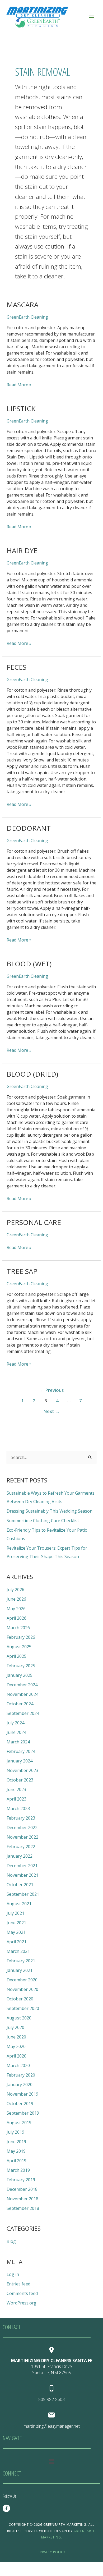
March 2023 (18, 1808)
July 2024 (15, 1723)
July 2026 (15, 1590)
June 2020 (16, 2037)
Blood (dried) (32, 1074)
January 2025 (20, 1675)
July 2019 (15, 2132)
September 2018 (23, 2208)
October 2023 (20, 1780)
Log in (13, 2274)
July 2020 (15, 2027)
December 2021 (22, 1866)
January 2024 (20, 1761)
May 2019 (16, 2151)
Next (51, 1411)
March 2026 (18, 1628)
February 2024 (21, 1751)
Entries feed (18, 2284)
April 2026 (17, 1618)
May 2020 (16, 2046)
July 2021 (15, 1913)
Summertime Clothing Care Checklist (43, 1521)
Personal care (34, 1222)
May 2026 (16, 1609)
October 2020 (20, 1999)
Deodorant (29, 828)
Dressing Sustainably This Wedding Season (50, 1511)
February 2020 (21, 2075)
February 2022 (21, 1847)
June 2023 (16, 1789)
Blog (11, 2241)
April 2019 (17, 2161)
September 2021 (23, 1894)
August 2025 (19, 1647)
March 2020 (18, 2065)
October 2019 (20, 2104)
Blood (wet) (29, 964)
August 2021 (19, 1904)
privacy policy (52, 2552)
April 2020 (17, 2056)
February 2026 (21, 1637)
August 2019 (19, 2123)
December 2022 (22, 1827)
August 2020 (19, 2018)
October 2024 (20, 1704)
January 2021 (20, 1970)
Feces (17, 667)
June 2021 (16, 1923)
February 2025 (21, 1666)
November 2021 (22, 1875)
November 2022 (22, 1837)
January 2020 (20, 2084)
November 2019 (22, 2094)
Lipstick (21, 408)
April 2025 (17, 1656)
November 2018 (22, 2199)
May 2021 (16, 1932)
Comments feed (22, 2293)
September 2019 (23, 2113)
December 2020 (22, 1980)
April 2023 (17, 1799)
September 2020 (23, 2008)
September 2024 (23, 1713)
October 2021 (20, 1885)
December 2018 (22, 2189)
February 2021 (21, 1961)
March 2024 (18, 1742)
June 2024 (16, 1732)
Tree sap (22, 1271)
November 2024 (22, 1694)
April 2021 (17, 1942)
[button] (51, 2461)
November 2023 (22, 1770)
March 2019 (18, 2170)
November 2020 (22, 1989)
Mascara (22, 305)
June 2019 (16, 2142)
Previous (52, 1390)
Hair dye (22, 550)
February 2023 (21, 1818)
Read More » (19, 385)
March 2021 (18, 1951)
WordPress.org (22, 2303)
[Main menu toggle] (92, 17)
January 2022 (20, 1856)
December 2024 (22, 1685)
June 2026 (16, 1599)
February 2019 (21, 2180)
